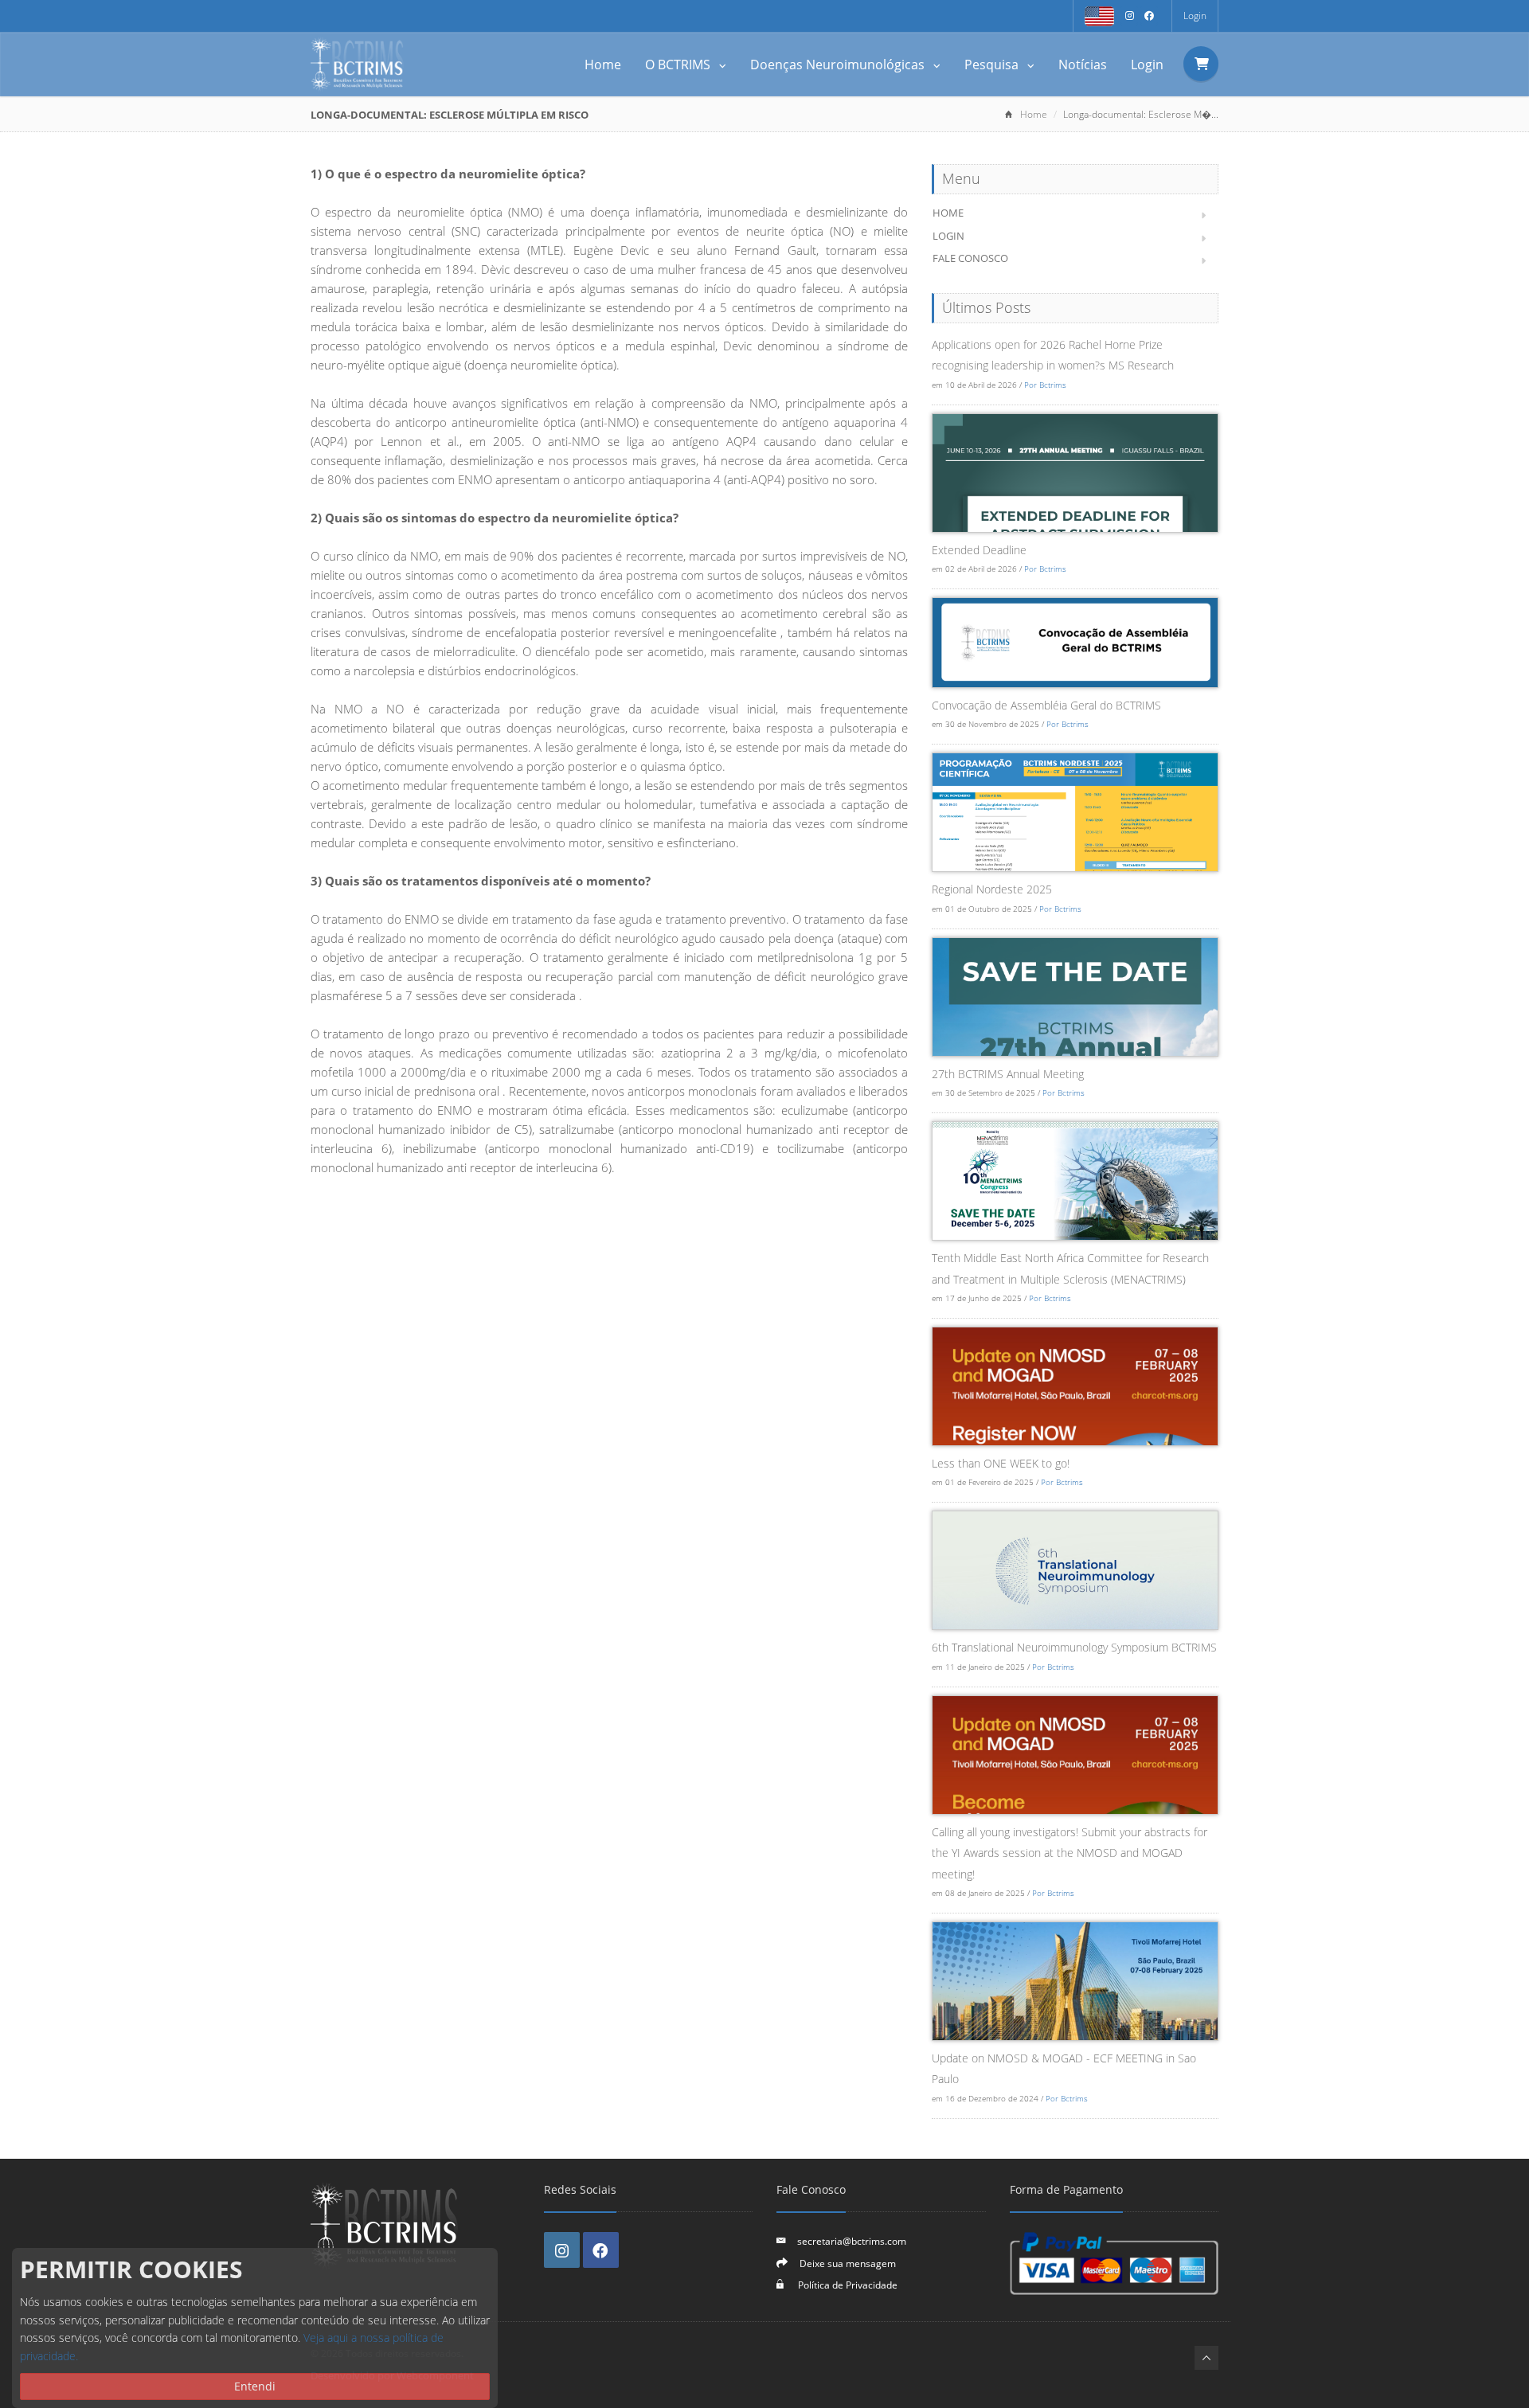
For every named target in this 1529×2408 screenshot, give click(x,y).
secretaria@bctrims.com (852, 2241)
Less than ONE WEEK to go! (1001, 1463)
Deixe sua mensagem (848, 2263)
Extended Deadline (979, 550)
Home (603, 64)
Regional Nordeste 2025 (992, 889)
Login (1195, 16)
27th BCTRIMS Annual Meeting (1008, 1074)
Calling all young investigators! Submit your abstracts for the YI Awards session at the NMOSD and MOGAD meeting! (1070, 1853)
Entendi (255, 2386)
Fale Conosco (970, 258)
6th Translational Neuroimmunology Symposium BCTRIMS (1074, 1647)
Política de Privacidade (847, 2285)
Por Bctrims (1045, 385)
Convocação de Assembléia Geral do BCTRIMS (1046, 705)
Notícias (1083, 64)
